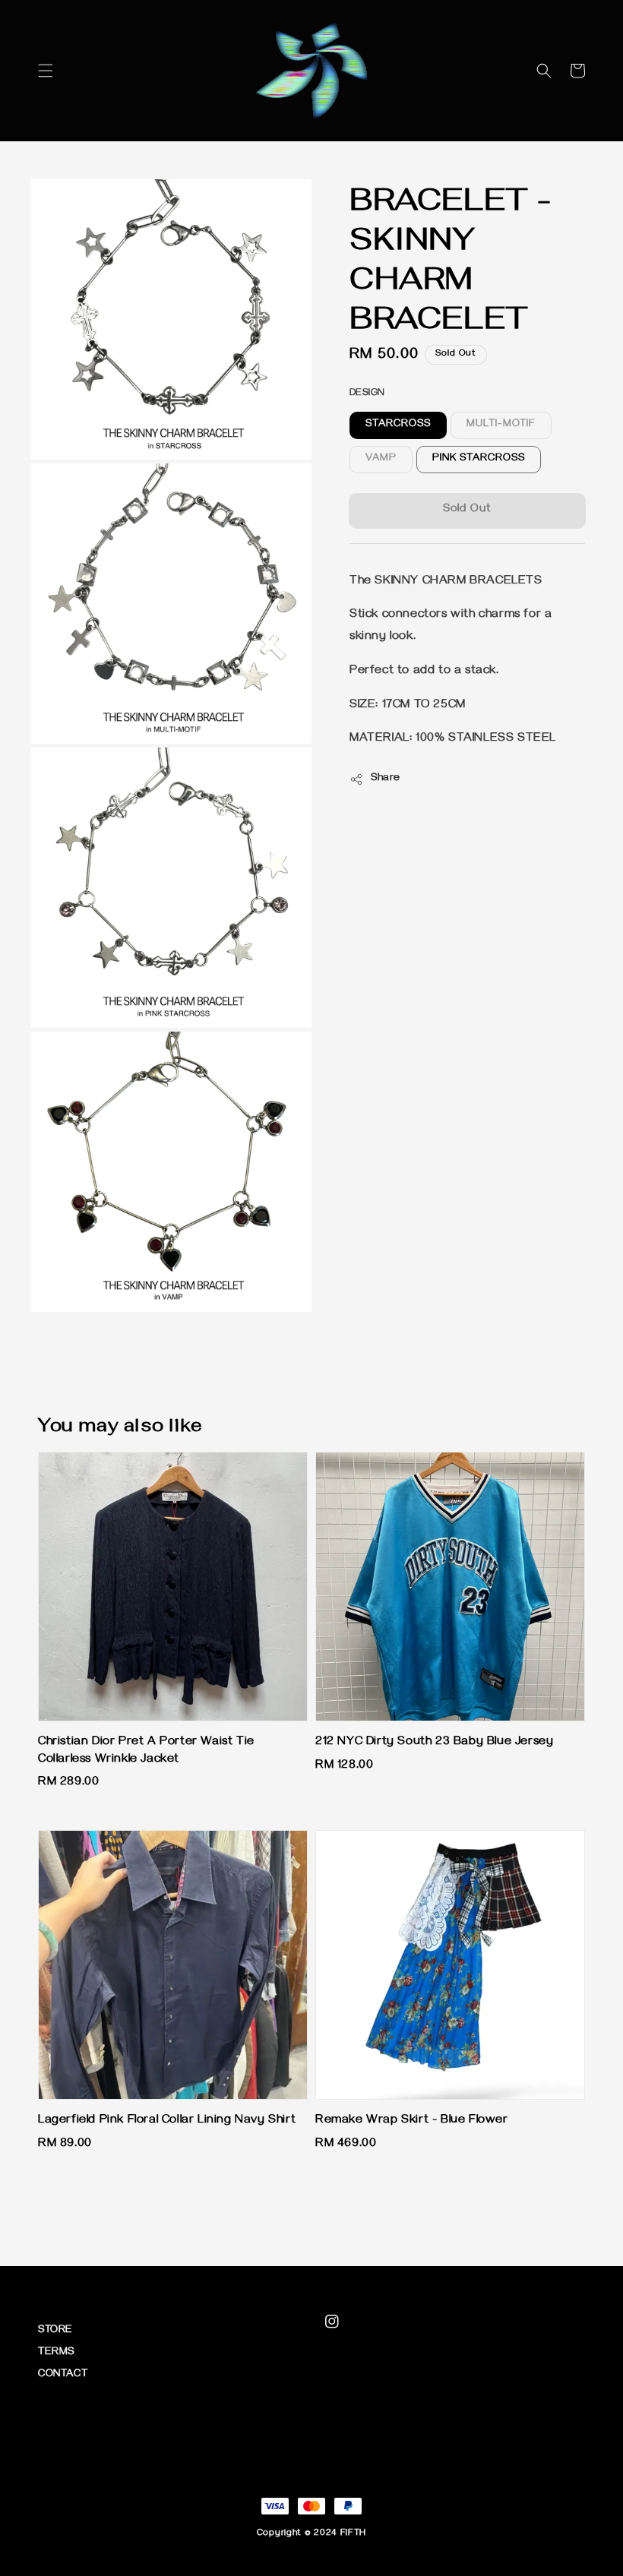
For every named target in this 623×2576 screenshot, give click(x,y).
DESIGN (367, 394)
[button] (46, 71)
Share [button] (386, 779)
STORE (55, 2331)
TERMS (56, 2353)
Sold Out (467, 510)
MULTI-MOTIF (501, 425)
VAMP (381, 459)
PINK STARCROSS (479, 459)
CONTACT (63, 2375)
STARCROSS (398, 425)
